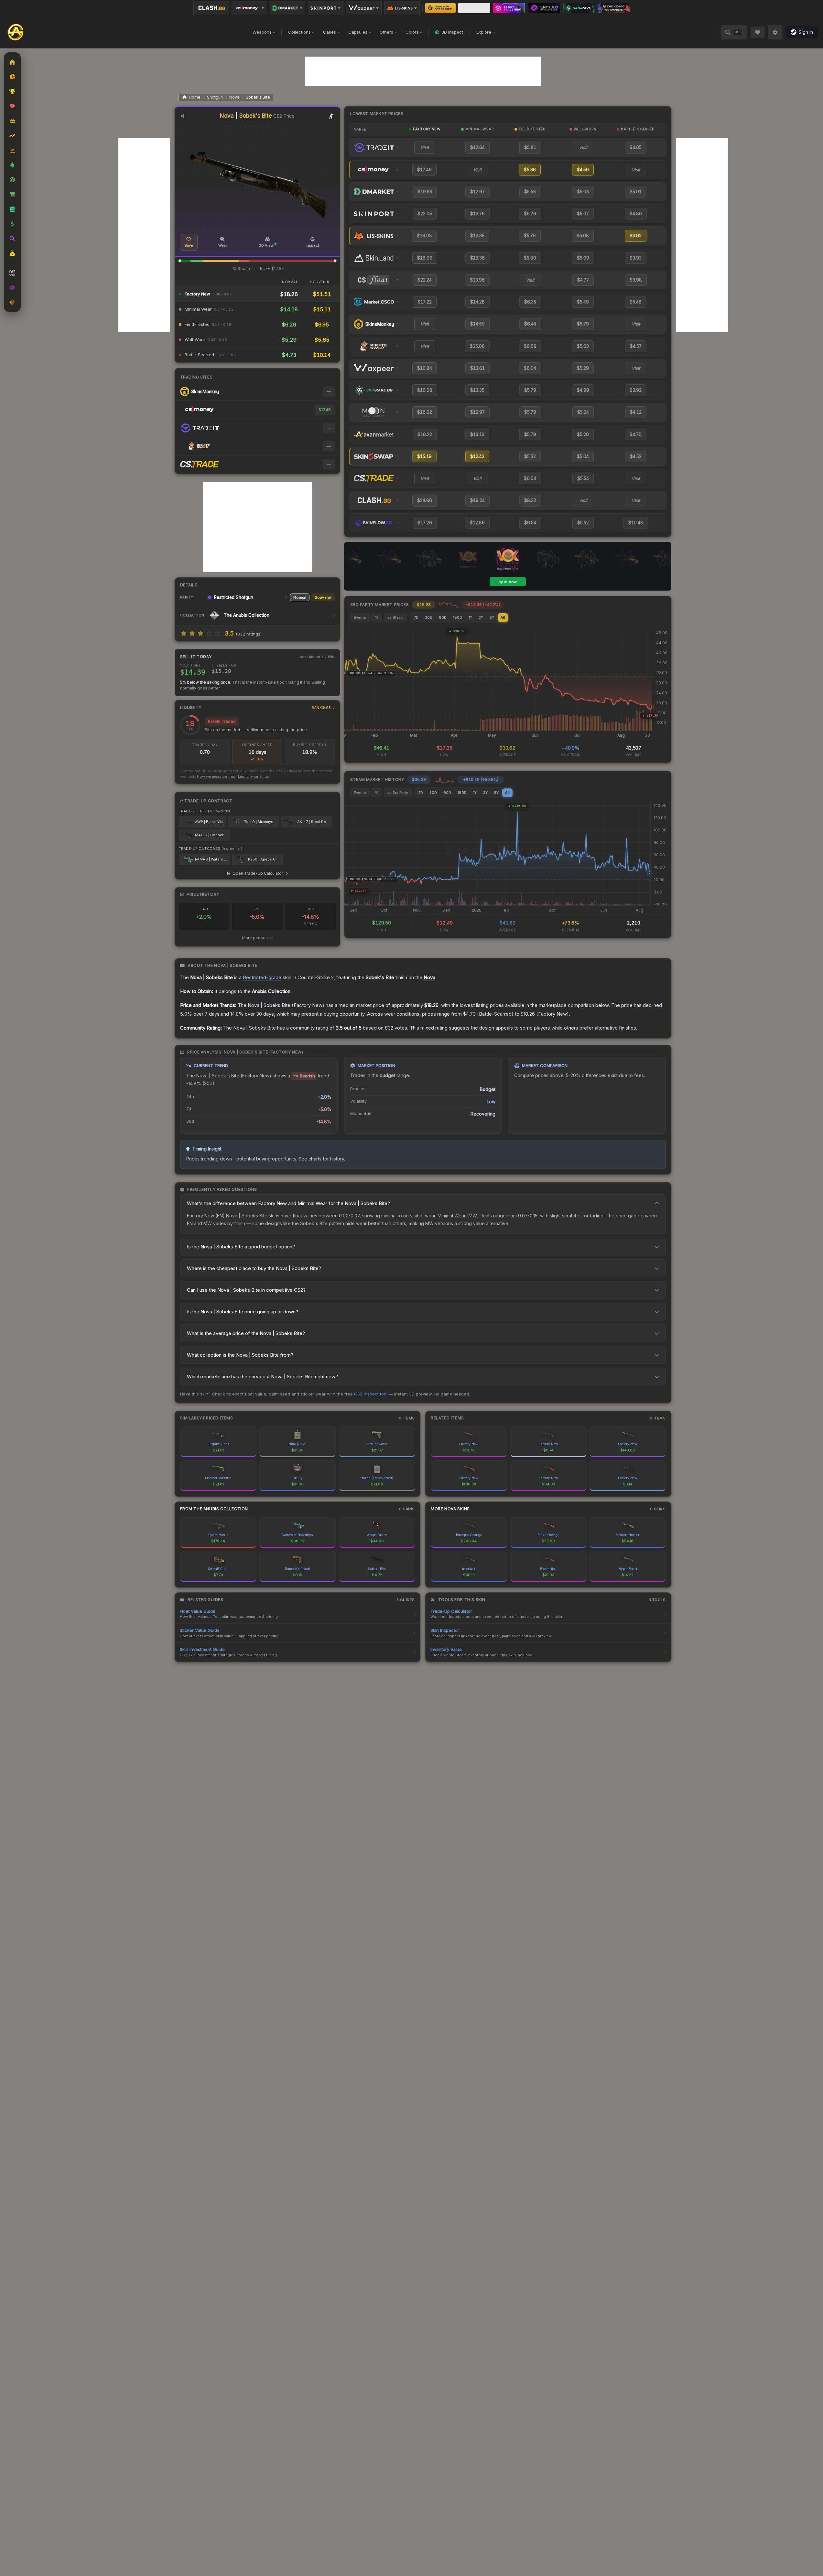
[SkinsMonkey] (441, 8)
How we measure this (216, 776)
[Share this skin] (183, 116)
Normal (300, 597)
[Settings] (775, 32)
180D (458, 617)
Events (360, 617)
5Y (492, 617)
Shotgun (215, 97)
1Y (470, 617)
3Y (481, 617)
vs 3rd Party (398, 793)
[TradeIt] (509, 8)
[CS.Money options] (249, 8)
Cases (330, 32)
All (503, 617)
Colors (412, 32)
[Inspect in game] (331, 116)
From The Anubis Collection (214, 1509)
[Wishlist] (758, 32)
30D (429, 617)
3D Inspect (452, 32)
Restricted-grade (262, 977)
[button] (180, 261)
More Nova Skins (450, 1509)
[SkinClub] (544, 8)
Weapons (262, 32)
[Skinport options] (326, 8)
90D (443, 617)
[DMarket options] (287, 8)
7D (416, 617)
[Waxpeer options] (364, 8)
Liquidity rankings (254, 776)
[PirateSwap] (474, 8)
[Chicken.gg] (614, 8)
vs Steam (395, 617)
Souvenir (323, 597)
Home (195, 97)
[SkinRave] (579, 8)
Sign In (806, 32)
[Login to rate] (184, 633)
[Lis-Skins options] (402, 8)
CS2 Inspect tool (371, 1394)
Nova (234, 97)
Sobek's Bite (258, 97)
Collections (299, 32)
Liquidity (256, 707)
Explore (484, 32)
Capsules (358, 32)
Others (386, 32)
